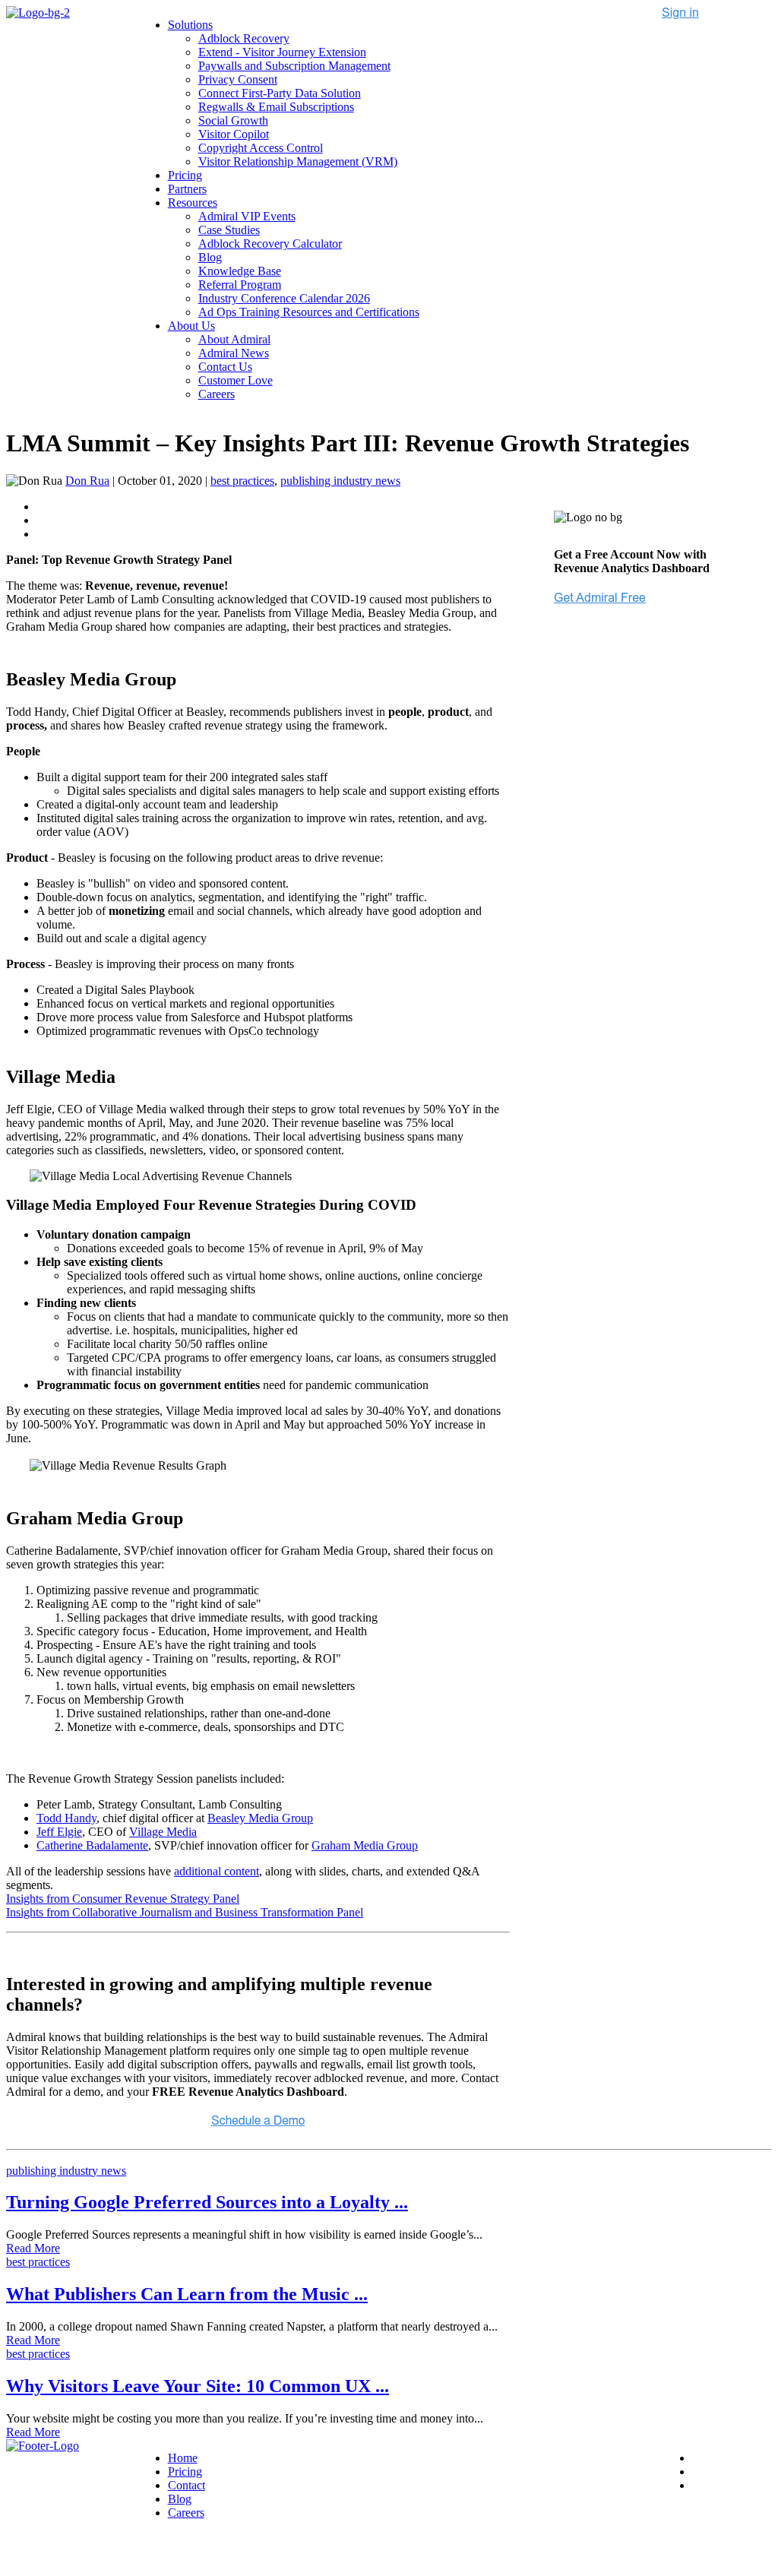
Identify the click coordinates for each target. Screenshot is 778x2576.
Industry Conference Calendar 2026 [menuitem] (284, 298)
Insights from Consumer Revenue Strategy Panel (123, 1899)
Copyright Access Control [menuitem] (261, 148)
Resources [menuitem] (193, 203)
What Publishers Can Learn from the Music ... (187, 2294)
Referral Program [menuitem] (240, 285)
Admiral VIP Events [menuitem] (247, 216)
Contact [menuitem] (187, 2485)
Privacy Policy (128, 2551)
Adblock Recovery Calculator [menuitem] (270, 244)
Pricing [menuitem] (185, 175)
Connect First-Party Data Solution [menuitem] (280, 93)
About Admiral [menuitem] (234, 339)
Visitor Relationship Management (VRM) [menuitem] (298, 161)
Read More (33, 2248)
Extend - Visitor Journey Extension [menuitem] (282, 52)
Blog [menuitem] (210, 257)
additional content (217, 1871)
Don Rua (87, 481)
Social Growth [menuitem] (233, 120)
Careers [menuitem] (217, 394)
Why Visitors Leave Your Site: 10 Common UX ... (198, 2386)
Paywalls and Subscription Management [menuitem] (294, 66)
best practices (242, 481)
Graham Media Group (365, 1845)
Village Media (163, 1832)
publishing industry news (340, 481)
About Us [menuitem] (191, 326)
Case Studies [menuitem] (229, 230)
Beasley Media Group (260, 1818)
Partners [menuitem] (187, 189)
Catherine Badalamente (92, 1845)
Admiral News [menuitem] (234, 353)
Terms (186, 2551)
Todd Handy (66, 1818)
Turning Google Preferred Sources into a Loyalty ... (207, 2202)
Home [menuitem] (183, 2458)
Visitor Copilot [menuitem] (234, 134)
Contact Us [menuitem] (225, 367)
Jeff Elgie (59, 1832)
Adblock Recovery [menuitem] (244, 38)
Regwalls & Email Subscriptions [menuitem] (276, 107)
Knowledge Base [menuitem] (240, 271)
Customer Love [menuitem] (236, 380)
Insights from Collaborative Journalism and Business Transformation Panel (185, 1912)
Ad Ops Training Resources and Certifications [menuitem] (309, 312)
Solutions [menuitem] (190, 25)
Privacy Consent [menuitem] (238, 79)
